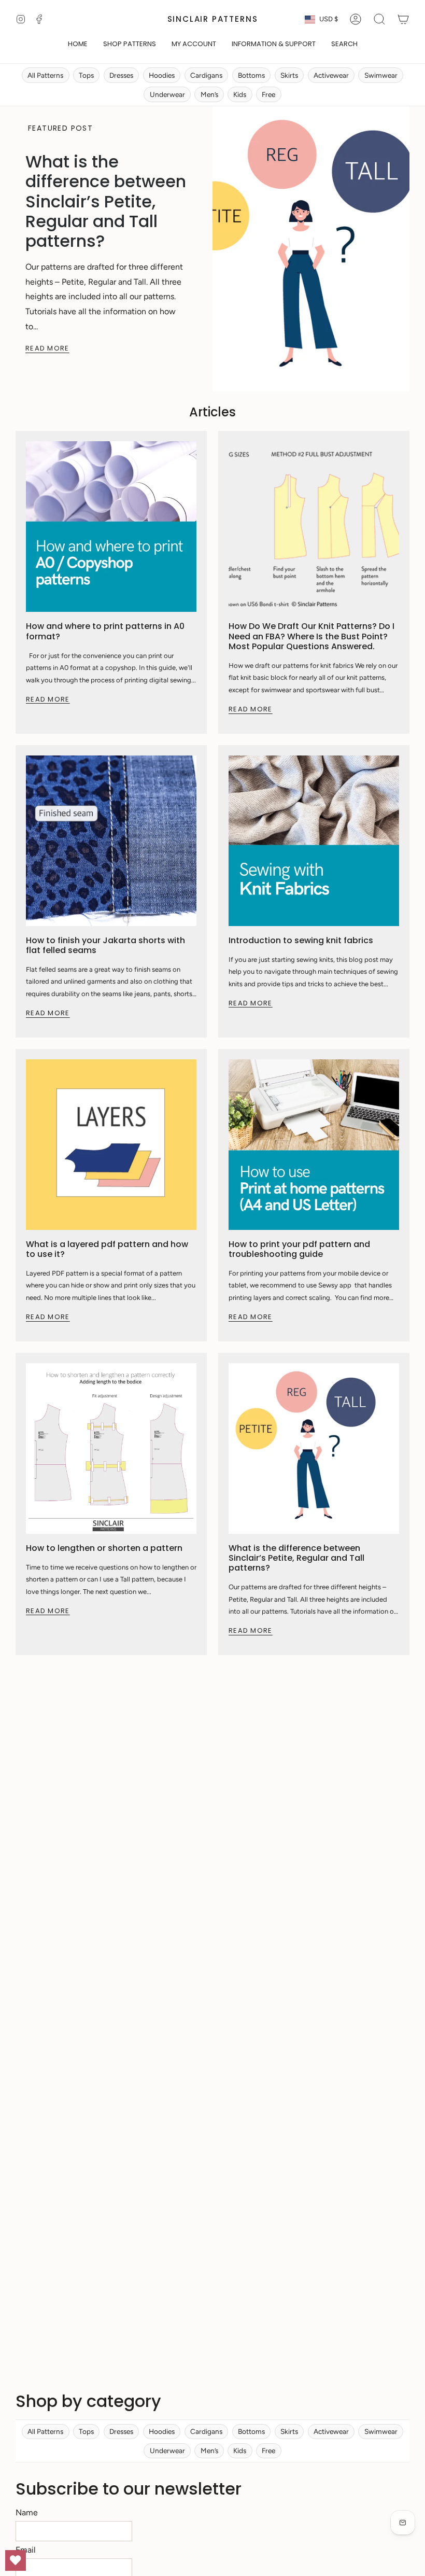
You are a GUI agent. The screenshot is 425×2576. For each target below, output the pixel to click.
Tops (86, 75)
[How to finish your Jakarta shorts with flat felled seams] (111, 841)
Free (268, 94)
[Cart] (403, 19)
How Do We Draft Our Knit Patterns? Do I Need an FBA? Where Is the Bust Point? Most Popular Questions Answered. (311, 636)
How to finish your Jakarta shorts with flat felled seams (105, 945)
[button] (130, 45)
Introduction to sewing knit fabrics (301, 940)
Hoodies (162, 75)
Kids (240, 94)
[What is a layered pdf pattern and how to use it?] (111, 1145)
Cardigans (206, 75)
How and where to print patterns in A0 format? (105, 631)
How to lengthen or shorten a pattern (104, 1548)
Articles (212, 412)
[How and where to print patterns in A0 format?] (111, 527)
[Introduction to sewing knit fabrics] (314, 841)
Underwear (167, 94)
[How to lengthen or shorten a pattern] (111, 1448)
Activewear (331, 75)
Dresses (121, 75)
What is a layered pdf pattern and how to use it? (107, 1249)
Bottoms (251, 75)
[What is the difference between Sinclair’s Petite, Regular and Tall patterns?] (314, 1448)
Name (27, 2512)
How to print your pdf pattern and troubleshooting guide (299, 1249)
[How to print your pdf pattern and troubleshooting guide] (314, 1145)
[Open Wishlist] (16, 2560)
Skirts (289, 75)
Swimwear (381, 75)
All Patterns (45, 75)
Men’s (209, 94)
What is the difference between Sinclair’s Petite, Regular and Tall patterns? (106, 201)
